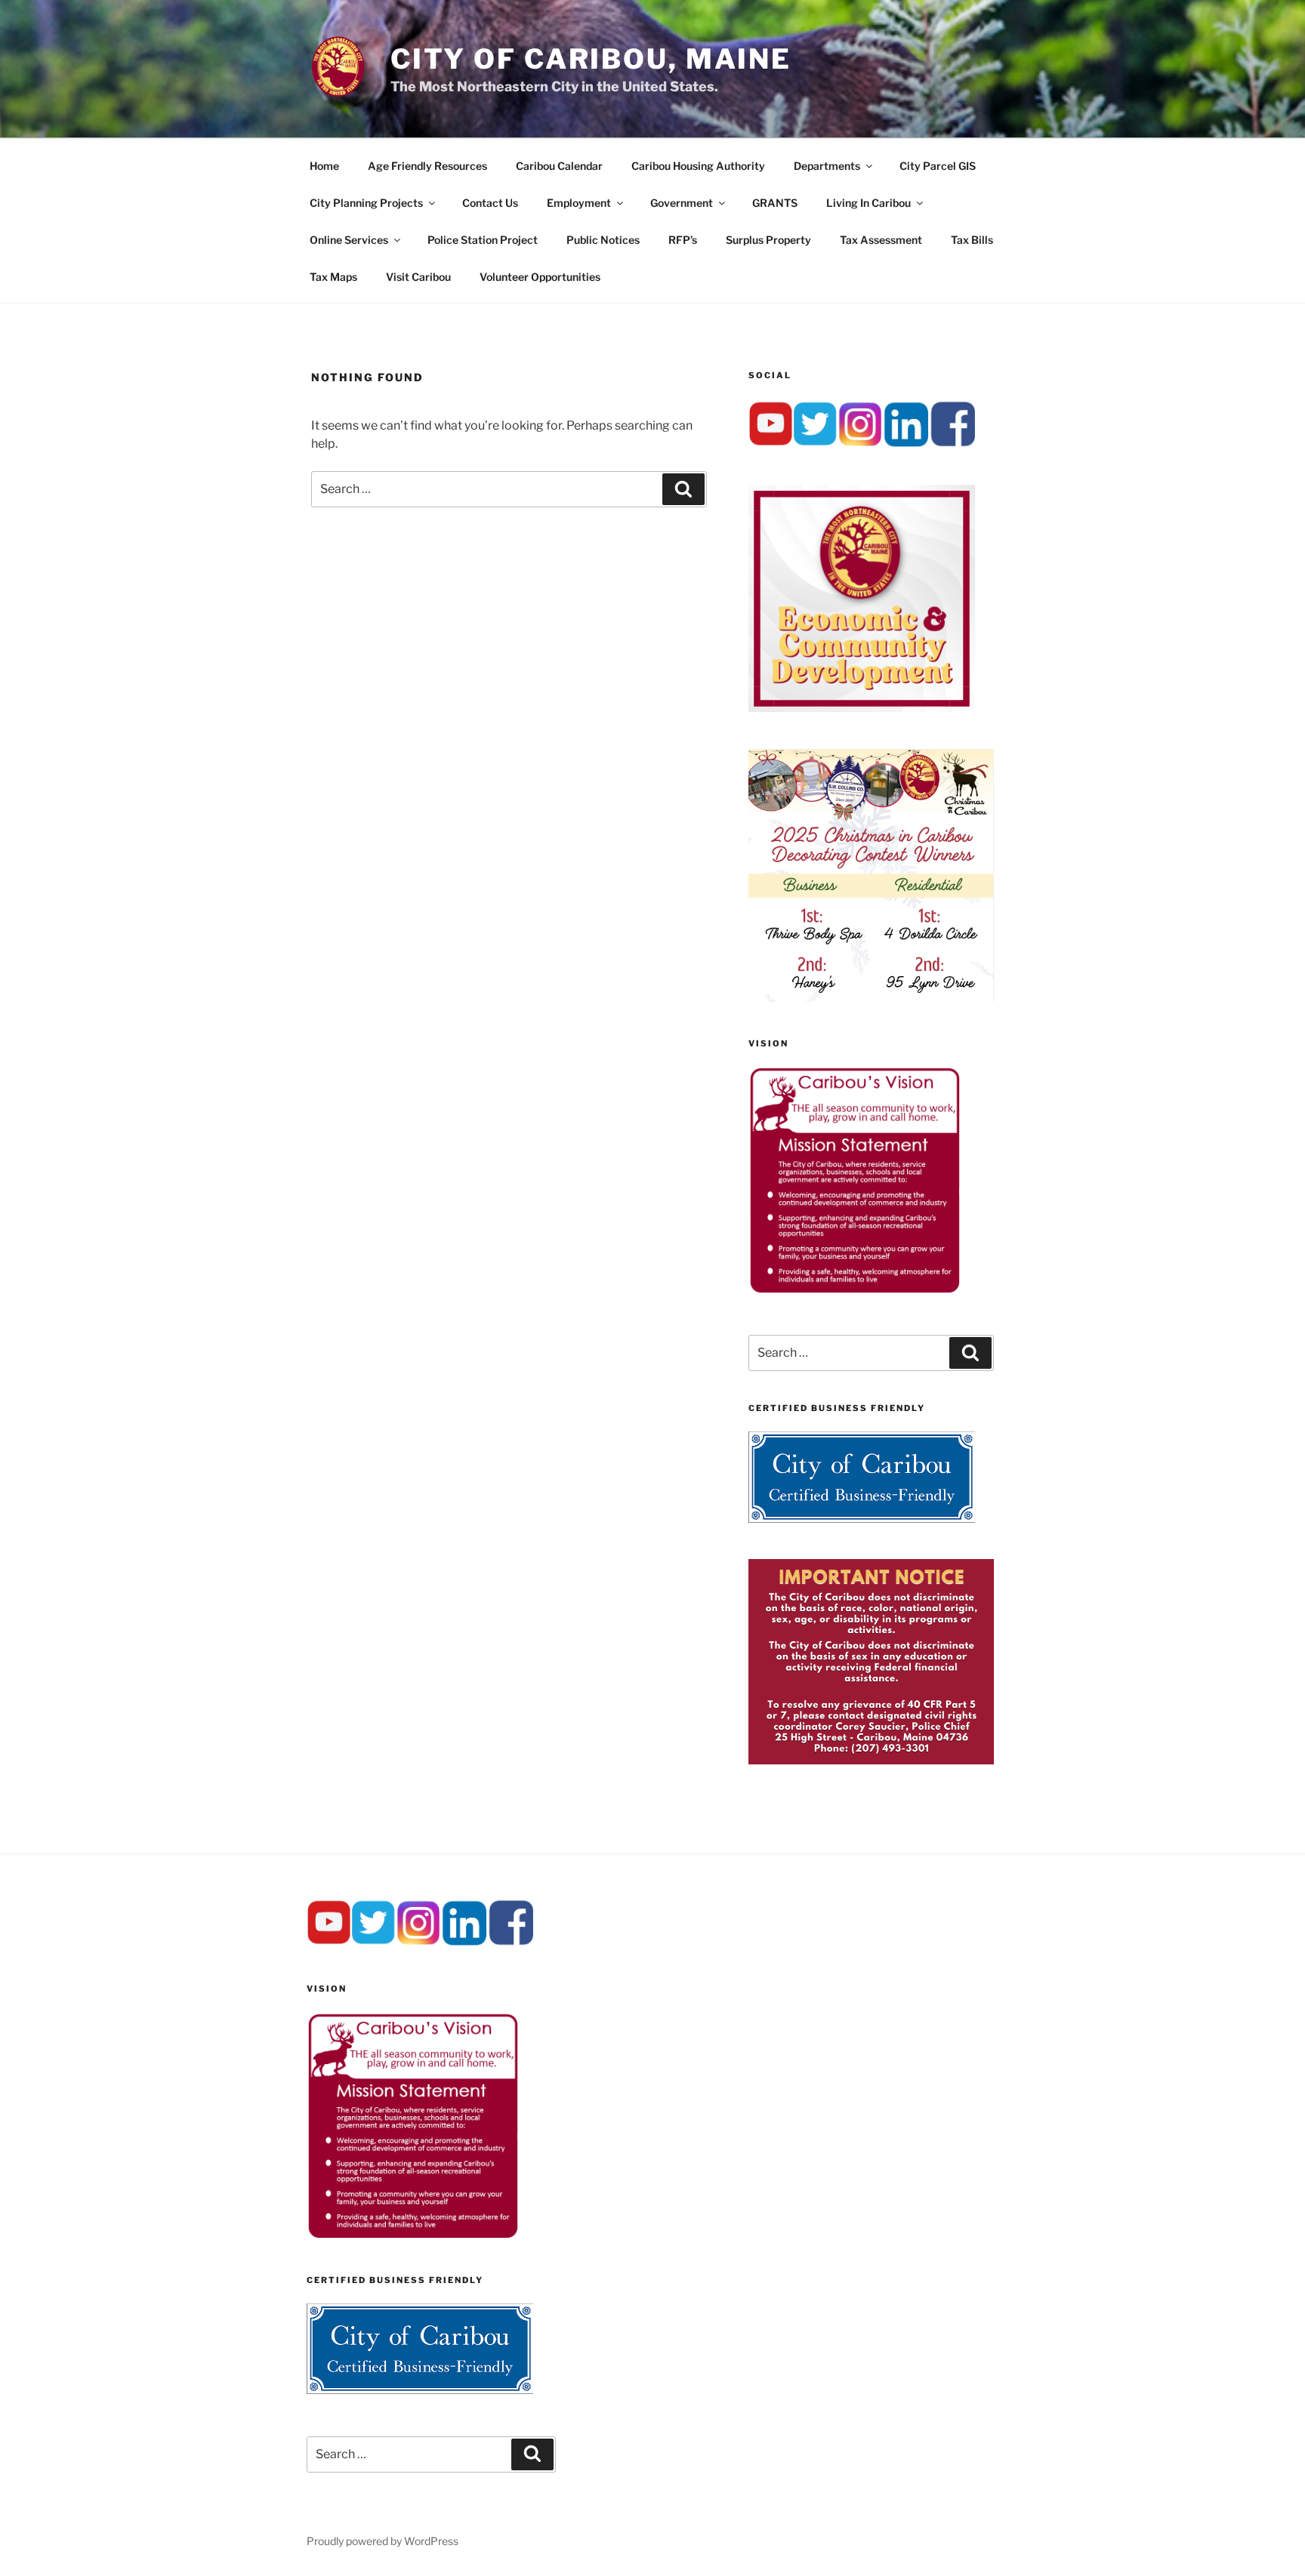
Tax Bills (972, 240)
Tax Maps (333, 277)
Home (324, 166)
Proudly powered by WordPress (383, 2541)
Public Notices (603, 240)
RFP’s (683, 240)
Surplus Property (768, 240)
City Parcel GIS (938, 166)
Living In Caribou (868, 203)
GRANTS (775, 203)
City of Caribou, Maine (591, 59)
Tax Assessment (881, 240)
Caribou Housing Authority (698, 166)
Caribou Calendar (559, 166)
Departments (827, 166)
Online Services (349, 240)
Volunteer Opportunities (540, 277)
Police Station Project (483, 240)
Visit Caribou (418, 277)
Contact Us (490, 203)
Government (682, 203)
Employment (579, 203)
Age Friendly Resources (427, 166)
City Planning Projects (366, 203)
